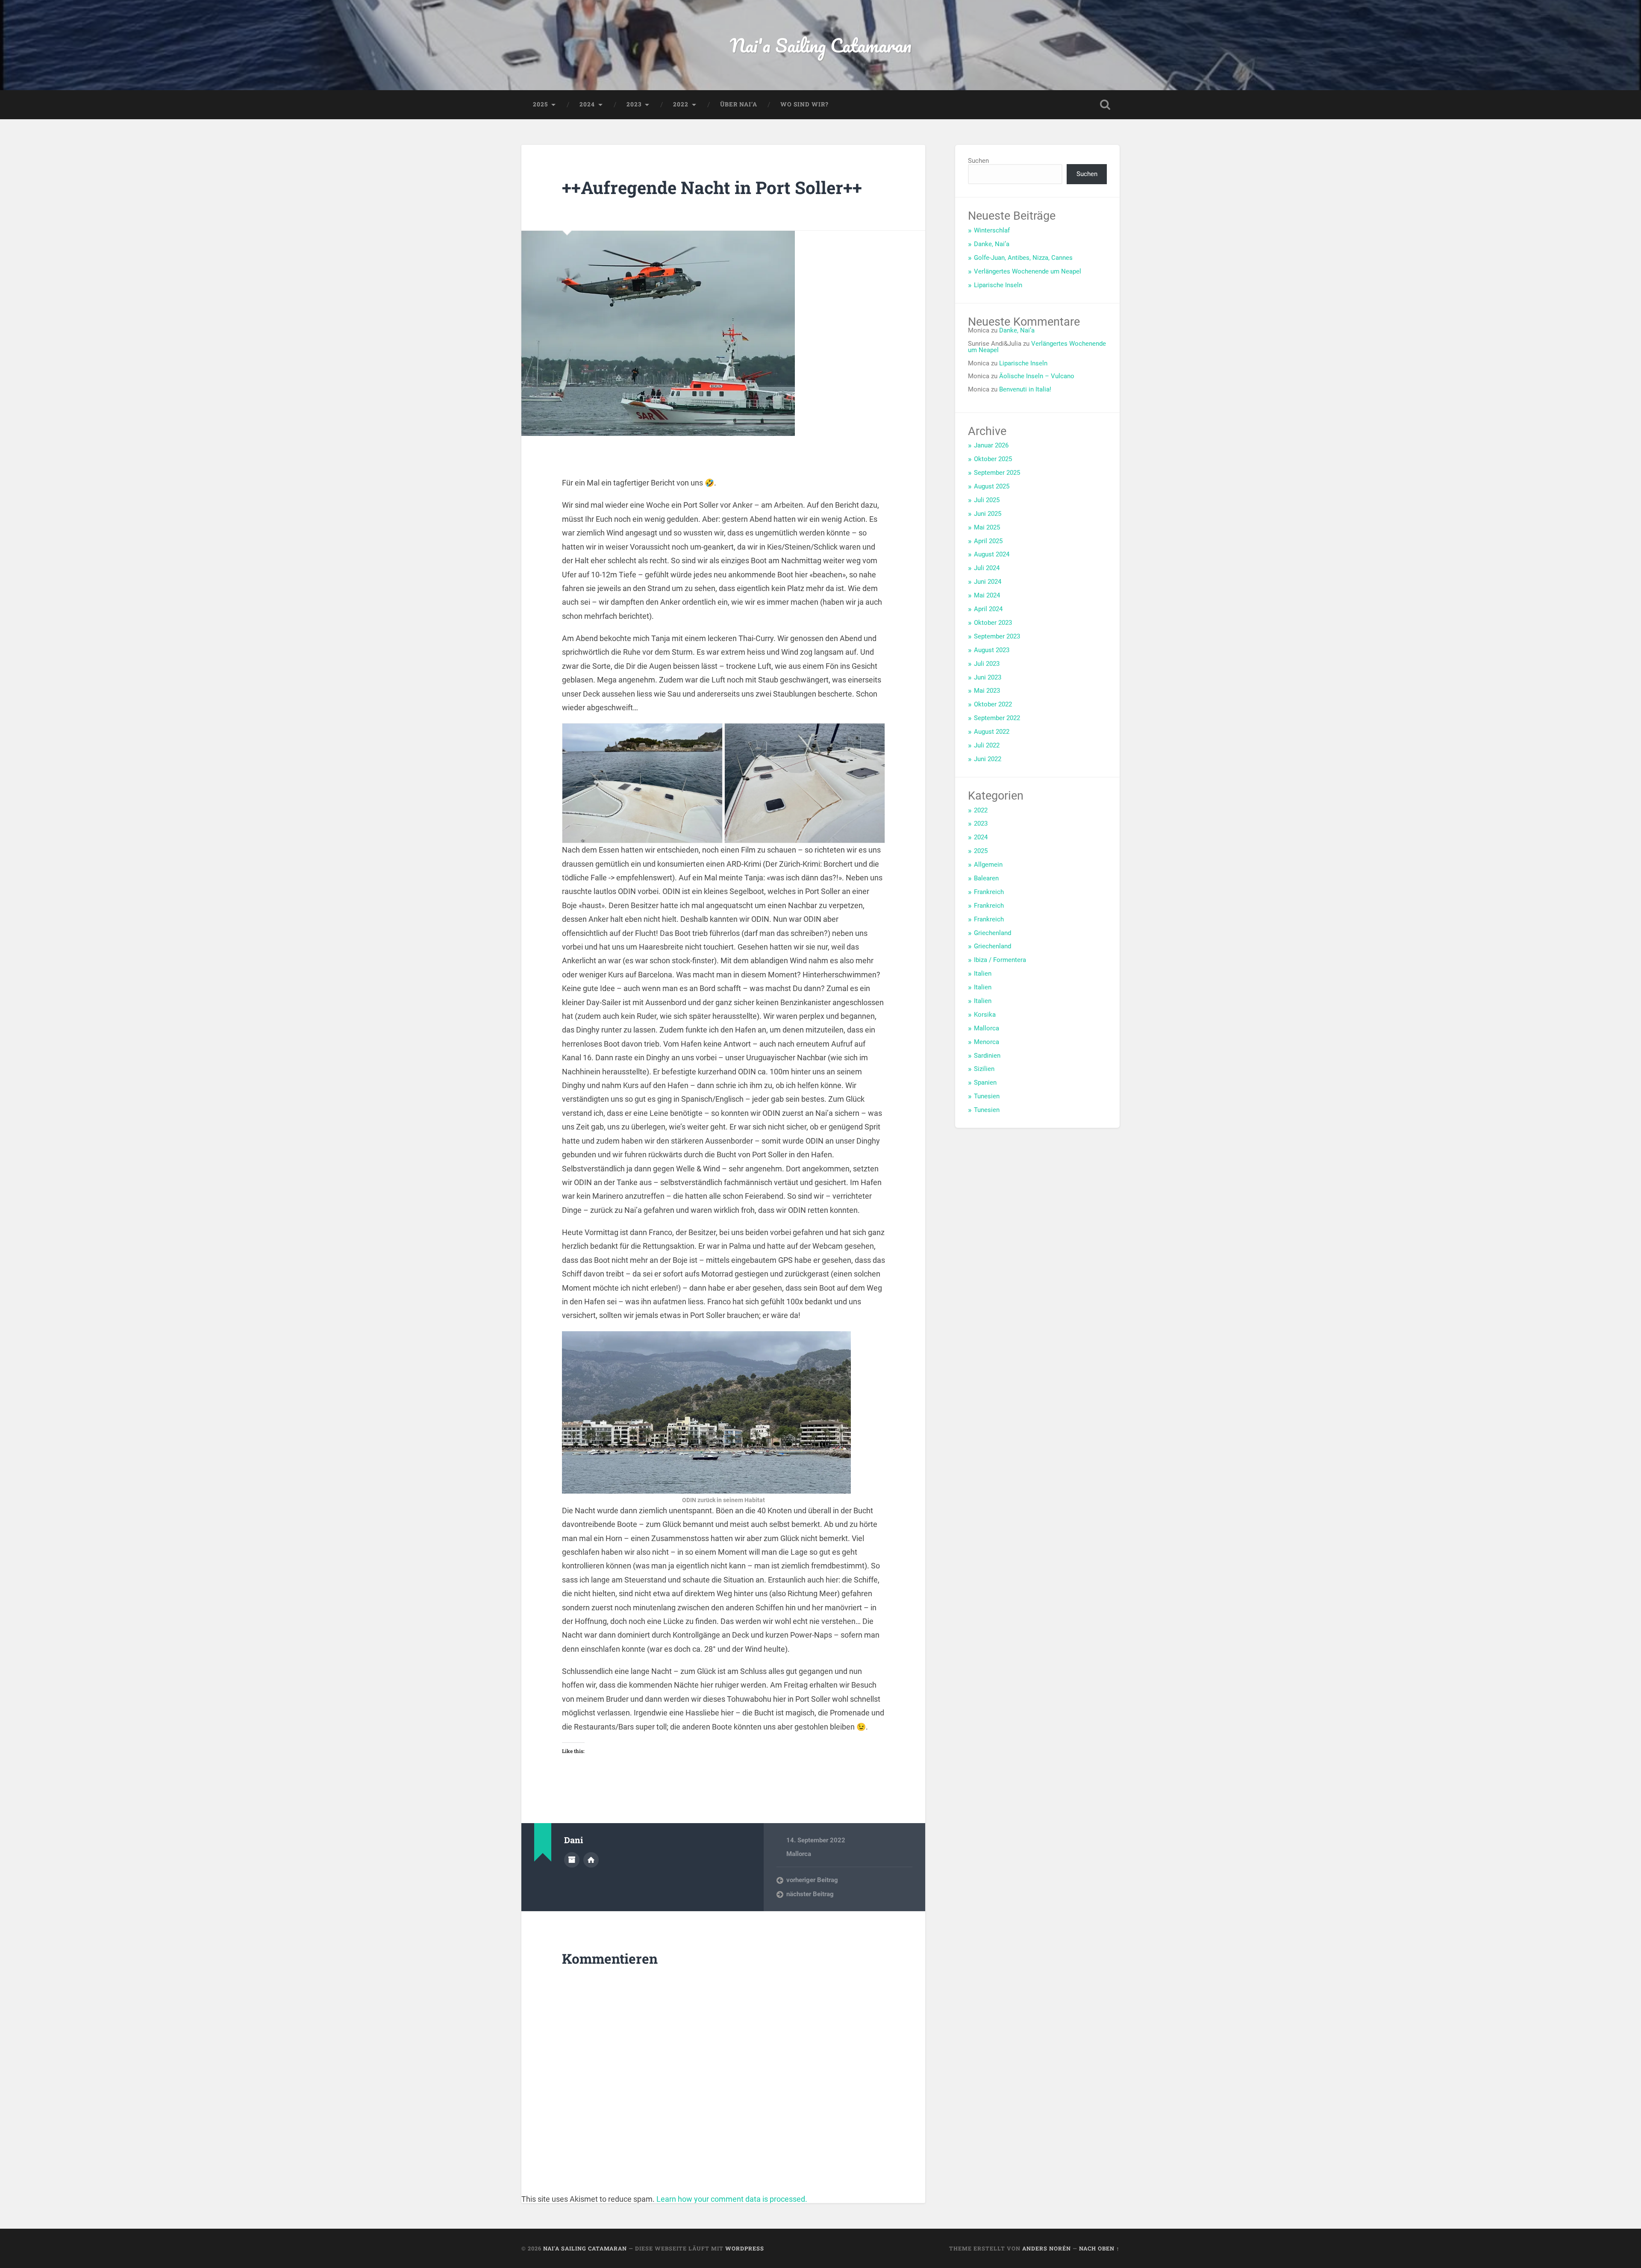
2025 (540, 104)
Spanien (985, 1083)
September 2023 (997, 636)
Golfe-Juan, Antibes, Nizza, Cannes (1023, 258)
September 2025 (997, 473)
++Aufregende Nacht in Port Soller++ (712, 187)
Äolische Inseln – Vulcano (1037, 376)
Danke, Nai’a (992, 244)
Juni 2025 (988, 514)
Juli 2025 (987, 500)
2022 (681, 104)
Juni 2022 (988, 759)
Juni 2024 (988, 582)
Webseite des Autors (591, 1860)
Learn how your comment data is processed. (732, 2199)
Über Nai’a (739, 104)
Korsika (985, 1015)
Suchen (978, 161)
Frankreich (989, 892)
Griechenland (993, 933)
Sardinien (987, 1056)
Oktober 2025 (993, 459)
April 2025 (988, 541)
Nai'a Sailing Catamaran (821, 45)
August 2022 (992, 732)
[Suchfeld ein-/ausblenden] (1105, 105)
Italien (983, 974)
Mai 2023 (987, 691)
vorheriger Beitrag (812, 1880)
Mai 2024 (987, 595)
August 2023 (992, 650)
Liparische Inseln (998, 285)
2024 (587, 104)
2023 (634, 104)
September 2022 (997, 718)
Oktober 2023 (993, 623)
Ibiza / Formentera (1000, 960)
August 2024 (992, 554)
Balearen (986, 878)
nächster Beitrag (810, 1894)
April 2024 (988, 609)
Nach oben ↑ (1099, 2248)
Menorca (987, 1042)
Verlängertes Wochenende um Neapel (1028, 271)
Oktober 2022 (993, 704)
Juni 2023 (988, 677)
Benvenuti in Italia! (1025, 389)
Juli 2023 (987, 664)
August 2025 (992, 486)
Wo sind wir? (804, 104)
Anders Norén (1047, 2248)
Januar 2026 (991, 445)
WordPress (745, 2248)
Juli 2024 (987, 568)
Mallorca (799, 1854)
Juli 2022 (987, 745)
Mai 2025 (987, 527)
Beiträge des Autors (572, 1860)
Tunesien (987, 1096)
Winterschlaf (992, 230)
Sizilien (984, 1069)
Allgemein (988, 865)
